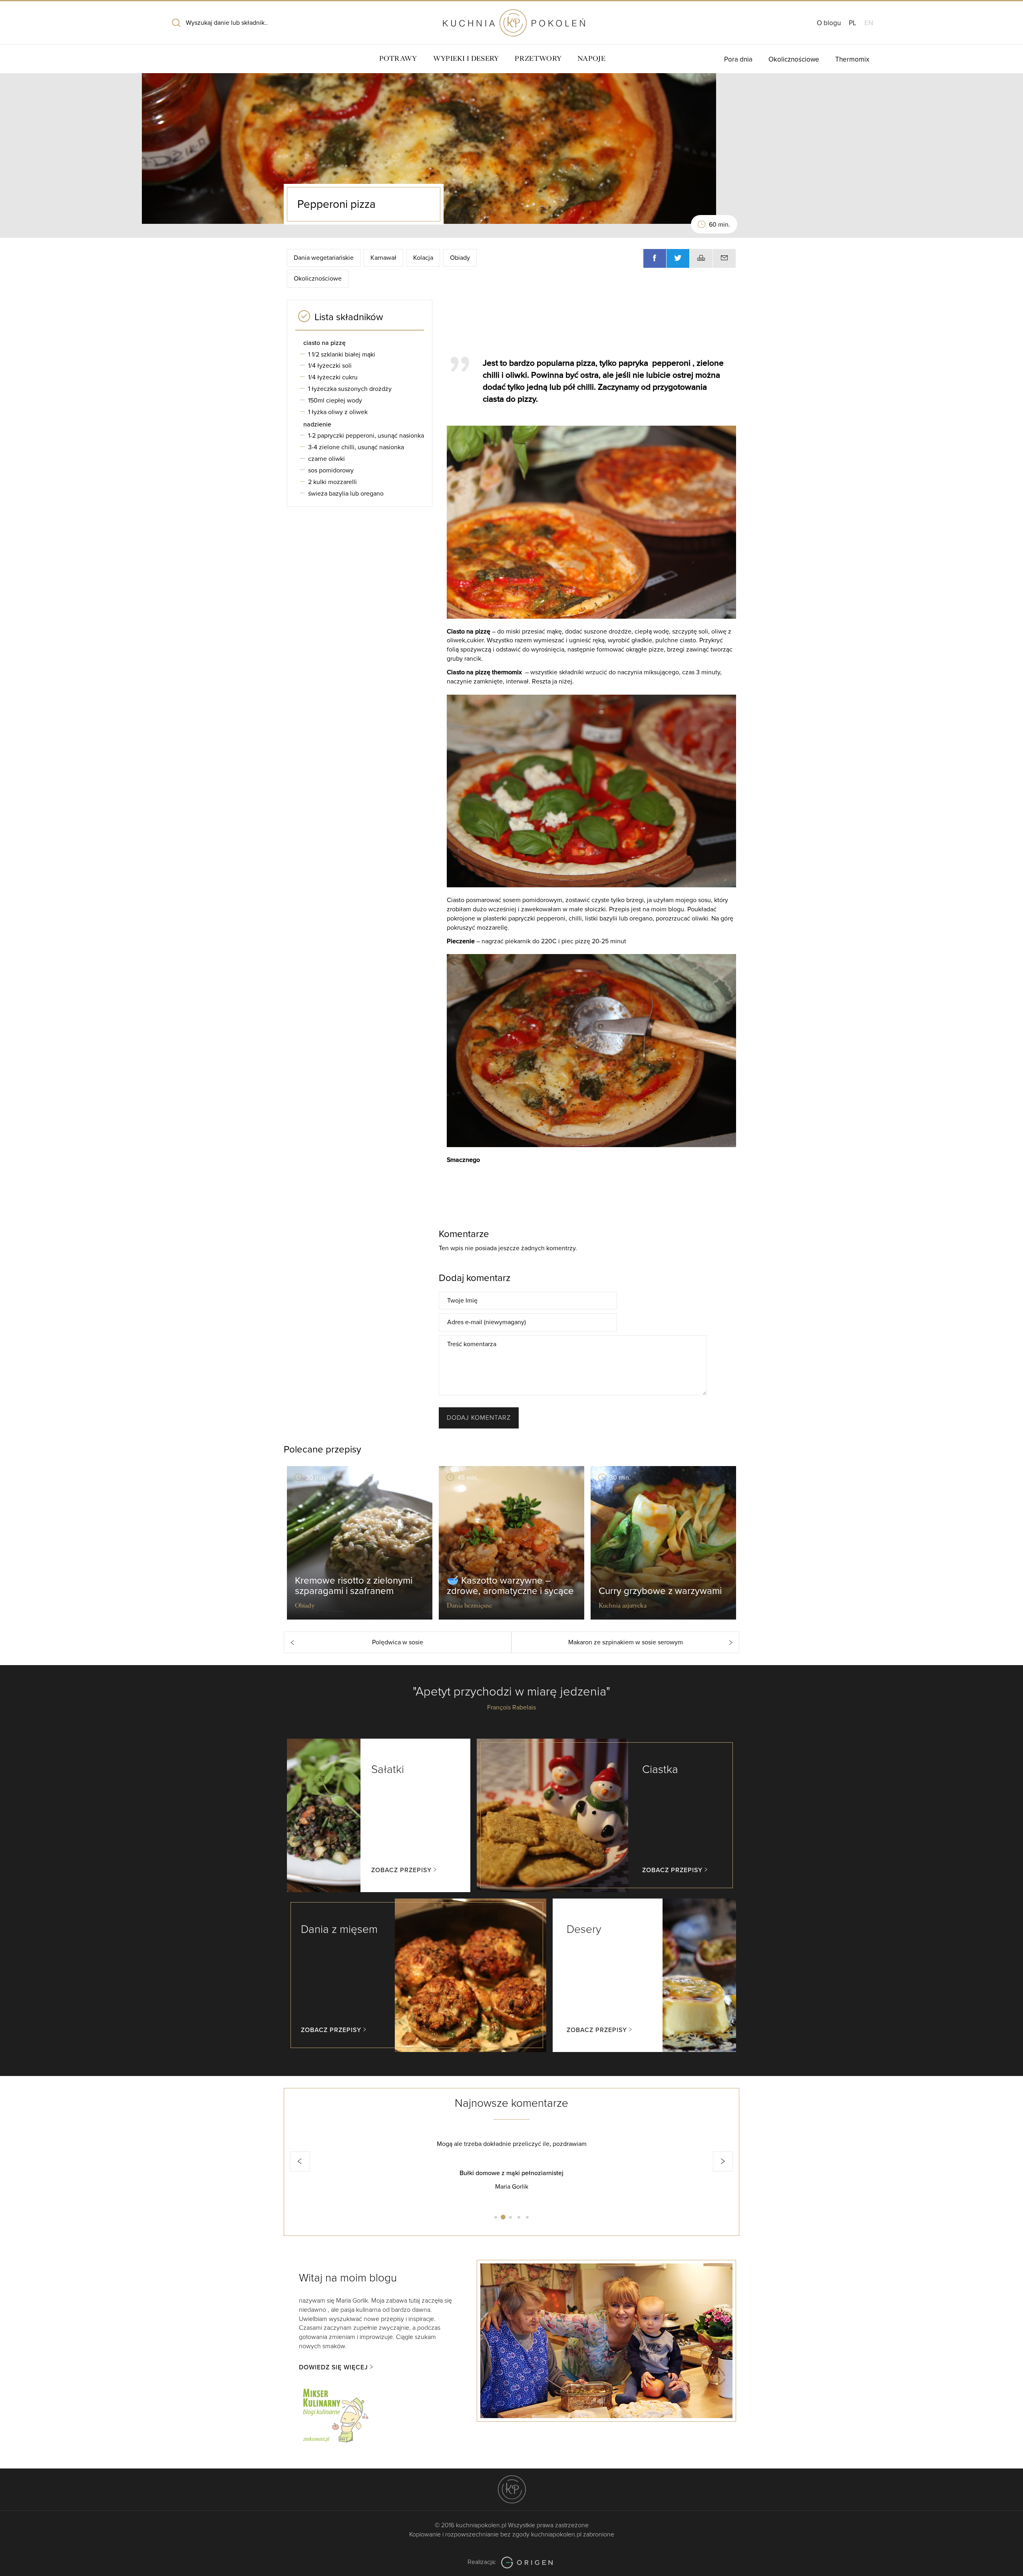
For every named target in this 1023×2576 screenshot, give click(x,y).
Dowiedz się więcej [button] (333, 2367)
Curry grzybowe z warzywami (660, 1591)
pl (853, 23)
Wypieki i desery (466, 59)
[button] (300, 2162)
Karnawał (383, 258)
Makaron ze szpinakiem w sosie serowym (626, 1642)
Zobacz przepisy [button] (401, 1870)
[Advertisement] (587, 324)
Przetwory (538, 59)
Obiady (460, 258)
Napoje (591, 59)
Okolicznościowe (794, 59)
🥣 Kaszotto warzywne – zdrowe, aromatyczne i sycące (510, 1586)
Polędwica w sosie (398, 1642)
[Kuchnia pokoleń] (511, 19)
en (869, 23)
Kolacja (423, 258)
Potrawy (398, 59)
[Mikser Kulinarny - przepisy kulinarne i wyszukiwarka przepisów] (335, 2414)
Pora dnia (738, 59)
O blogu (829, 23)
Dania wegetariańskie (324, 258)
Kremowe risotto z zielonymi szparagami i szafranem (354, 1586)
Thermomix (852, 59)
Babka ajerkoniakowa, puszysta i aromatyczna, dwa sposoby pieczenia (511, 2173)
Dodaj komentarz (479, 1418)
